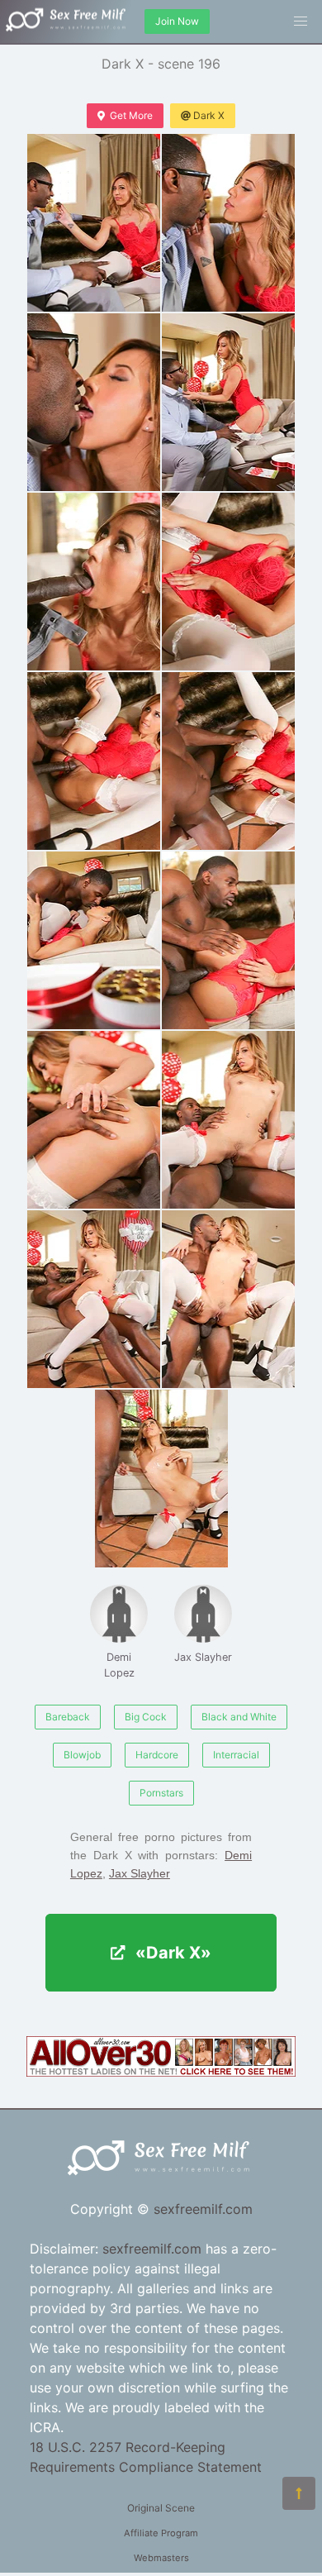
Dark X (209, 115)
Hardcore (157, 1755)
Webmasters (161, 2558)
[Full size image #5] (228, 582)
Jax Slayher (203, 1657)
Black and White (239, 1717)
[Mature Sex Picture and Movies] (161, 2072)
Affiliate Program (161, 2533)
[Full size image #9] (228, 940)
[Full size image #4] (94, 582)
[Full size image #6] (94, 761)
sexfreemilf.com (203, 2209)
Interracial (236, 1755)
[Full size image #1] (228, 223)
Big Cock (146, 1717)
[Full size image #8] (94, 940)
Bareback (68, 1717)
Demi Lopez (119, 1665)
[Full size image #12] (94, 1299)
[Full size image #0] (94, 223)
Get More (131, 115)
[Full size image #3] (228, 402)
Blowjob (82, 1755)
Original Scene (161, 2508)
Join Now (177, 21)
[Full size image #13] (228, 1299)
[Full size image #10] (94, 1120)
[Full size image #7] (228, 761)
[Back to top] (299, 2493)
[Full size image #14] (161, 1479)
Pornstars (161, 1793)
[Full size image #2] (94, 402)
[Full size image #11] (228, 1120)
